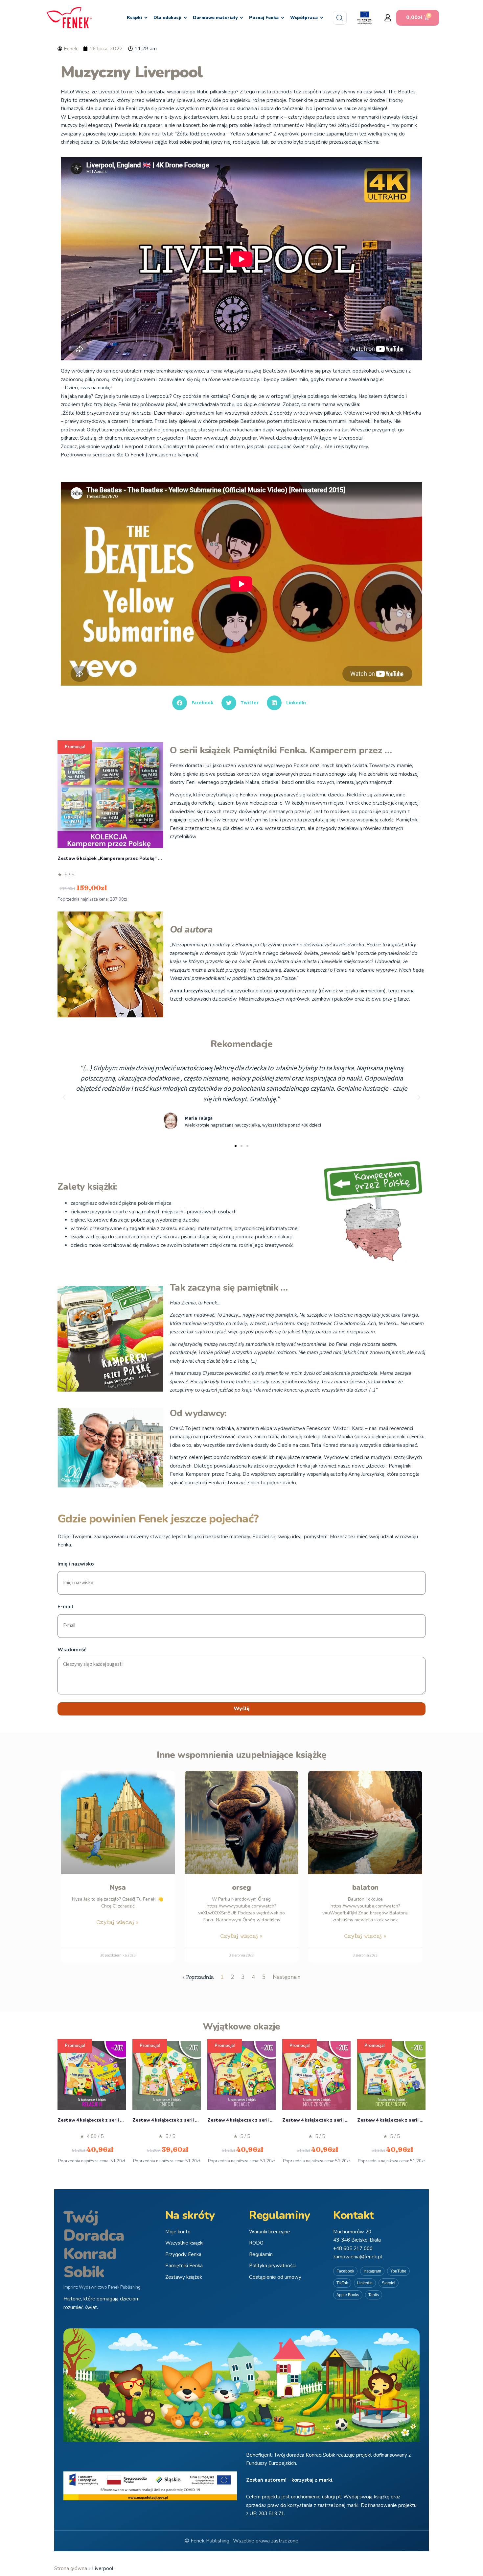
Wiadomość (72, 1650)
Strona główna (71, 2568)
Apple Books (348, 2295)
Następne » (287, 1977)
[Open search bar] (340, 18)
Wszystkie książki (184, 2243)
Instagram (372, 2271)
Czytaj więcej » (118, 1922)
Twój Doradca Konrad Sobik (94, 2245)
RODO (256, 2243)
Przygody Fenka (183, 2254)
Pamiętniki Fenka (184, 2266)
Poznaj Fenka (264, 18)
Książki (134, 18)
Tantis (374, 2295)
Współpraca (304, 18)
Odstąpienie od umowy (275, 2277)
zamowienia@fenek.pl (358, 2257)
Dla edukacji (167, 18)
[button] (388, 18)
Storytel (389, 2283)
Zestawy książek (184, 2277)
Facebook (345, 2271)
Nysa (118, 1887)
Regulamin (261, 2254)
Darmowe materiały (215, 18)
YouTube (398, 2271)
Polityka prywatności (272, 2266)
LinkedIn (365, 2283)
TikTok (342, 2283)
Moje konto (178, 2232)
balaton (365, 1887)
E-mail (66, 1607)
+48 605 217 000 (353, 2248)
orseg (241, 1887)
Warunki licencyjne (270, 2232)
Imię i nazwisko (76, 1564)
